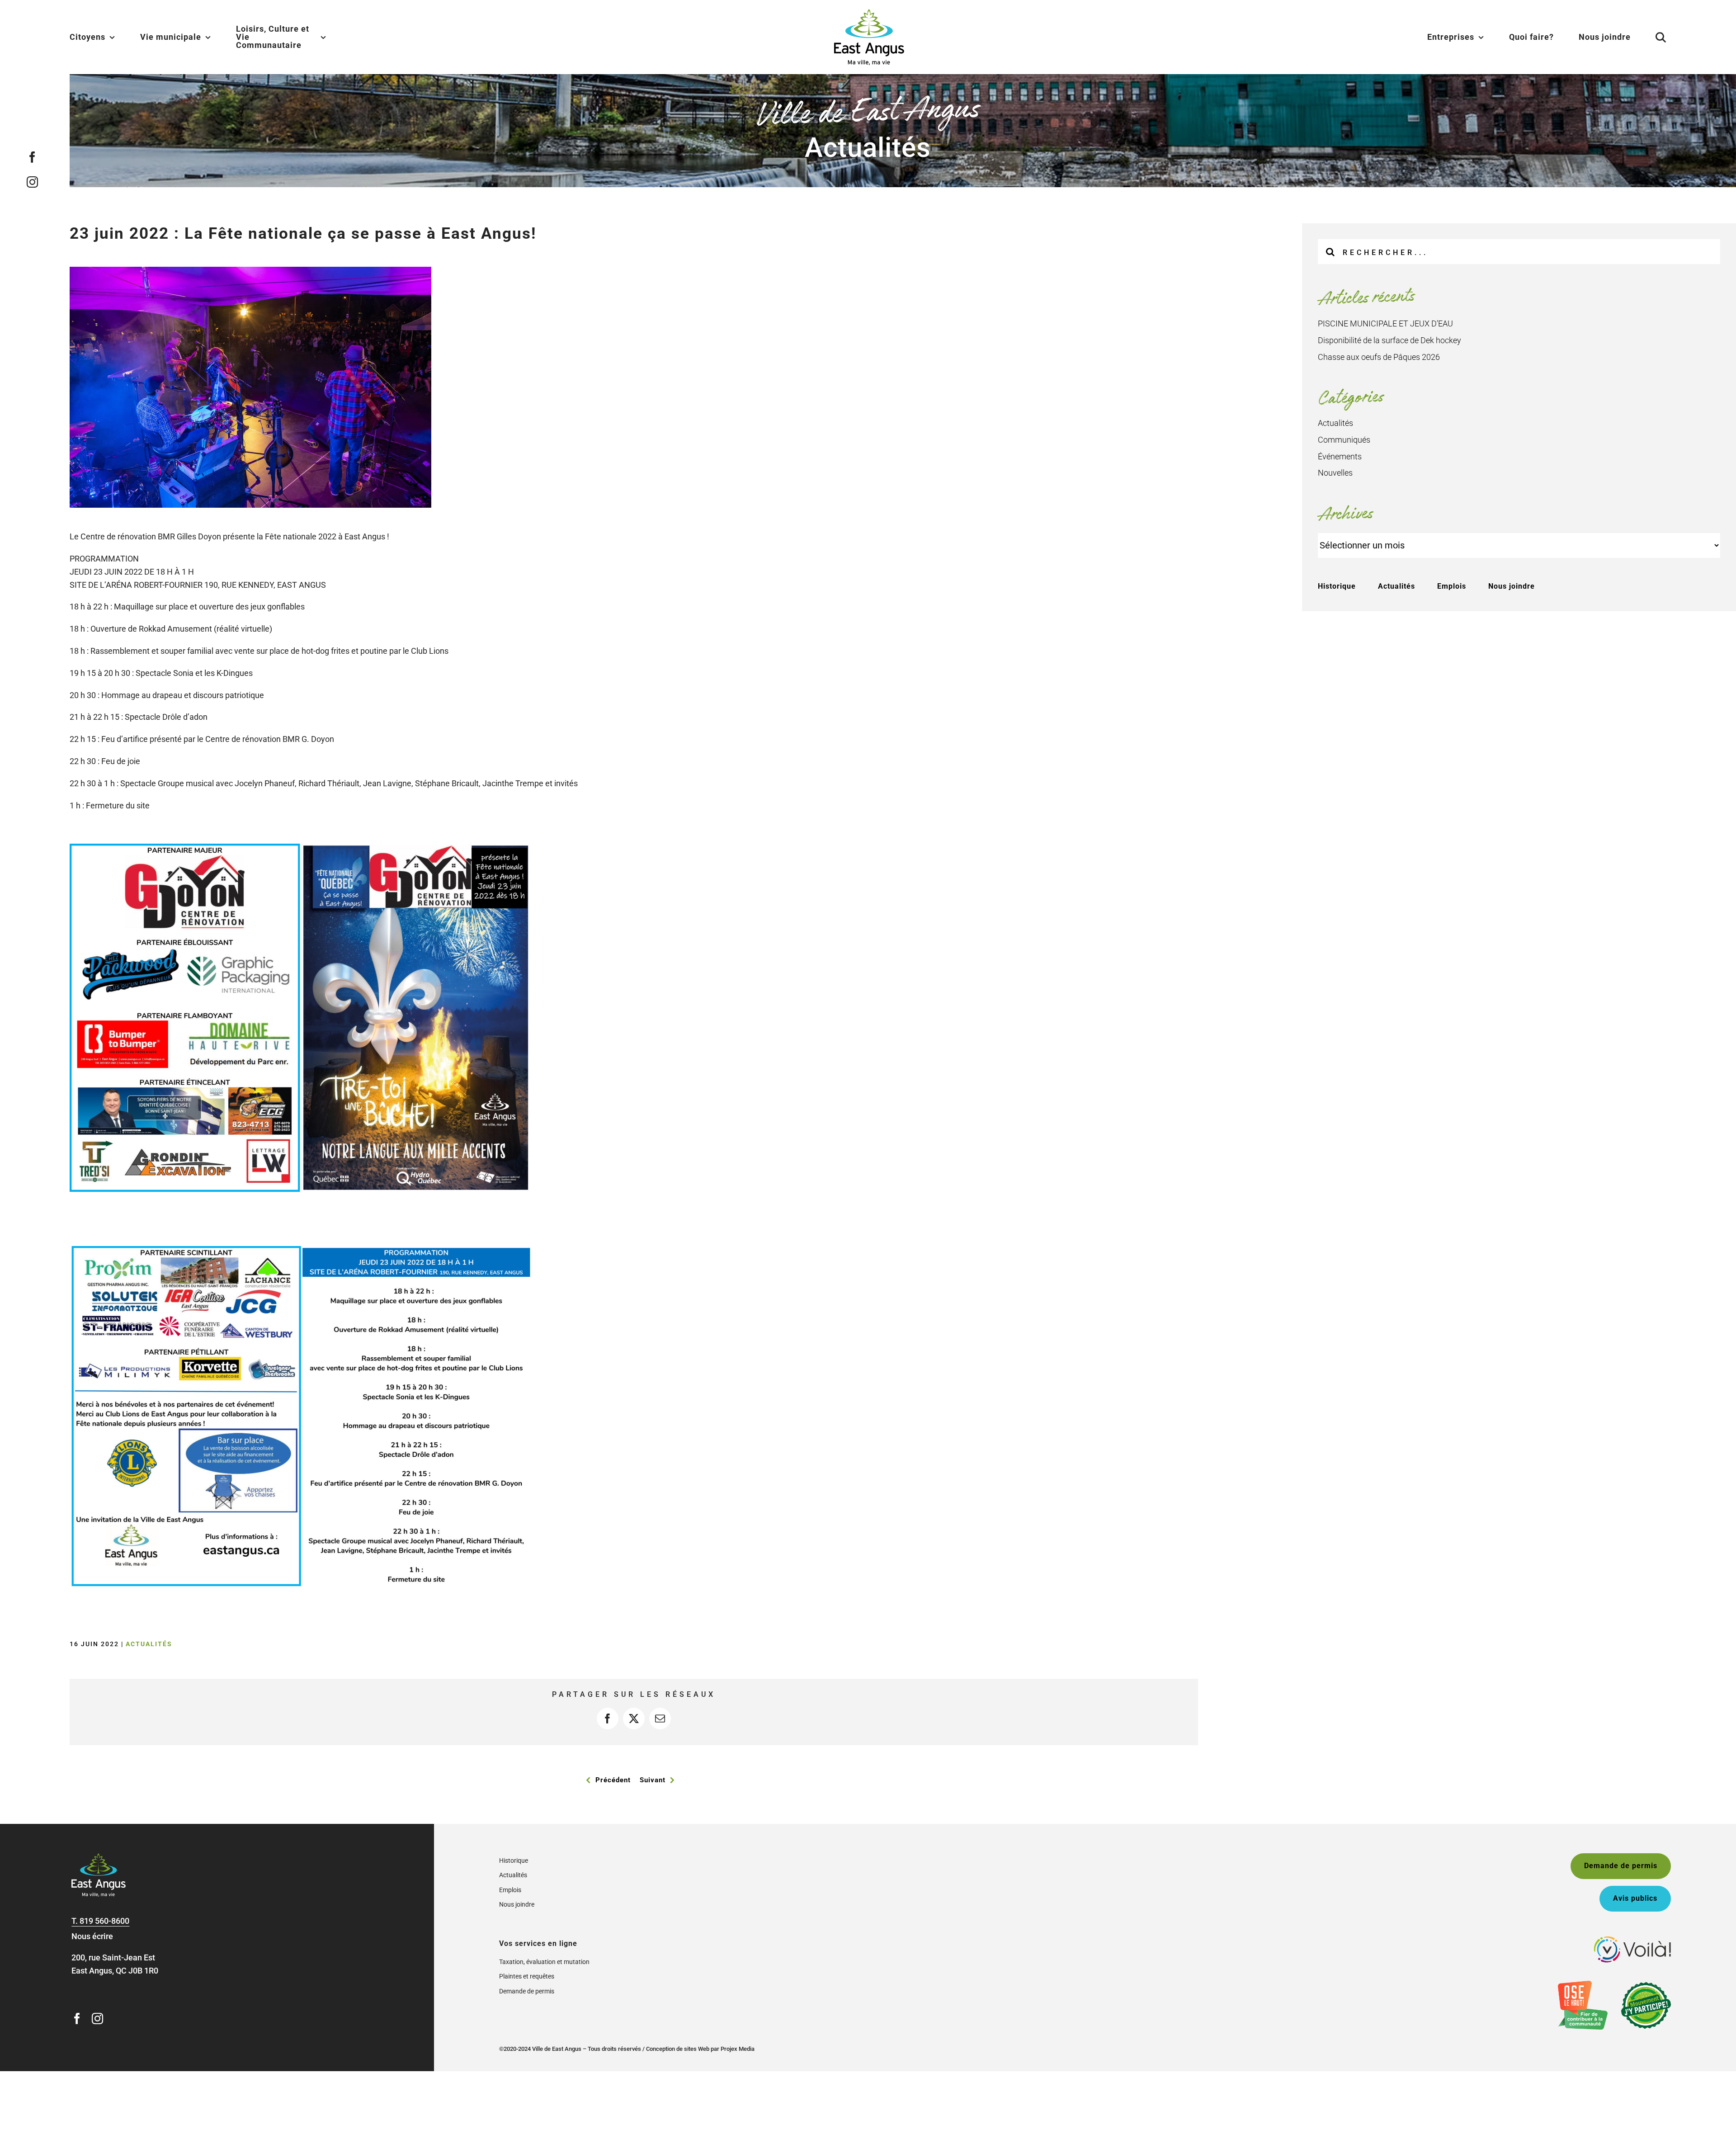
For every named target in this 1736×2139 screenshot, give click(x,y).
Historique (1337, 586)
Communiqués (1344, 440)
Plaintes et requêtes (527, 1976)
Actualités (149, 1644)
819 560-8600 (104, 1921)
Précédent (613, 1780)
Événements (1340, 456)
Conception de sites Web (678, 2049)
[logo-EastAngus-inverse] (99, 1857)
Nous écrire (92, 1936)
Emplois (1452, 586)
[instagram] (32, 182)
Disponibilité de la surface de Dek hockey (1389, 340)
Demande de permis (527, 1991)
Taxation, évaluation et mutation (544, 1962)
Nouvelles (1335, 473)
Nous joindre (1512, 586)
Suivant (653, 1780)
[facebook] (32, 157)
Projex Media (738, 2049)
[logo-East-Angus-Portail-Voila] (1632, 1940)
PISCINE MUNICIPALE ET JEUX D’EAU (1385, 323)
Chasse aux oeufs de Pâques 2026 (1379, 357)
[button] (1650, 37)
